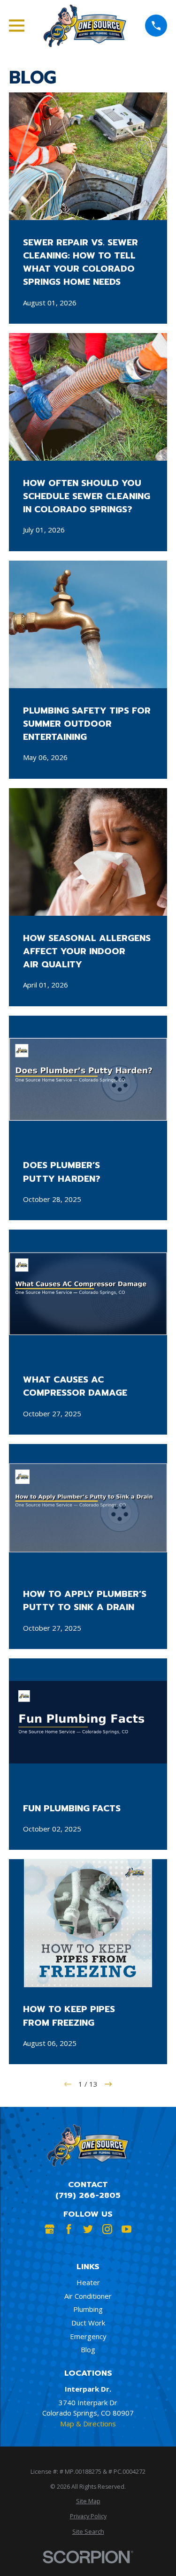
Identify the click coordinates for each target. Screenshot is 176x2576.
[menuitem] (88, 2502)
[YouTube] (126, 2229)
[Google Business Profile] (50, 2229)
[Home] (85, 26)
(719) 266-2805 (88, 2195)
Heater (88, 2282)
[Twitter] (88, 2229)
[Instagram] (107, 2229)
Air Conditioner (88, 2296)
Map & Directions (88, 2424)
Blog (88, 2349)
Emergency (88, 2336)
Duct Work (88, 2323)
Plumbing (88, 2309)
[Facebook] (69, 2229)
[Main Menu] (17, 26)
